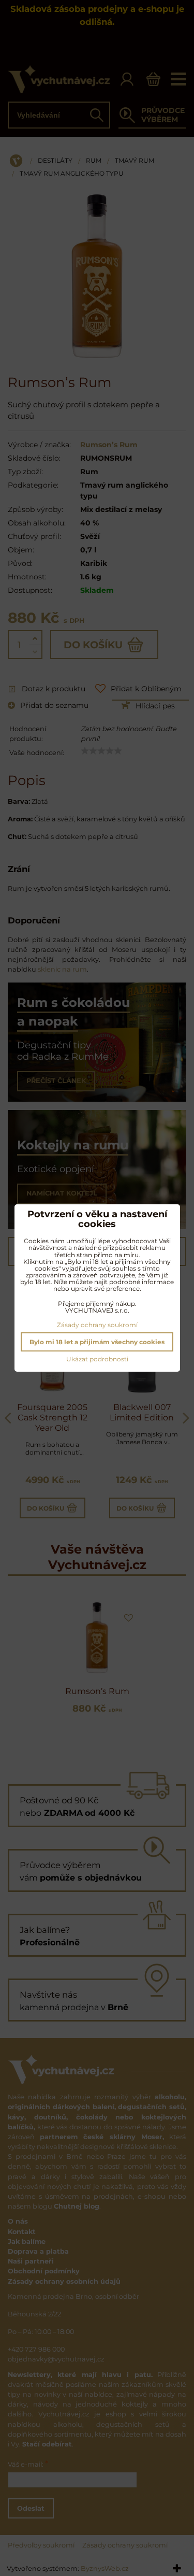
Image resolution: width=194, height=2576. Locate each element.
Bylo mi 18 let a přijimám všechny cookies (97, 1342)
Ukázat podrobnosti (97, 1359)
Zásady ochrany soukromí (97, 1325)
